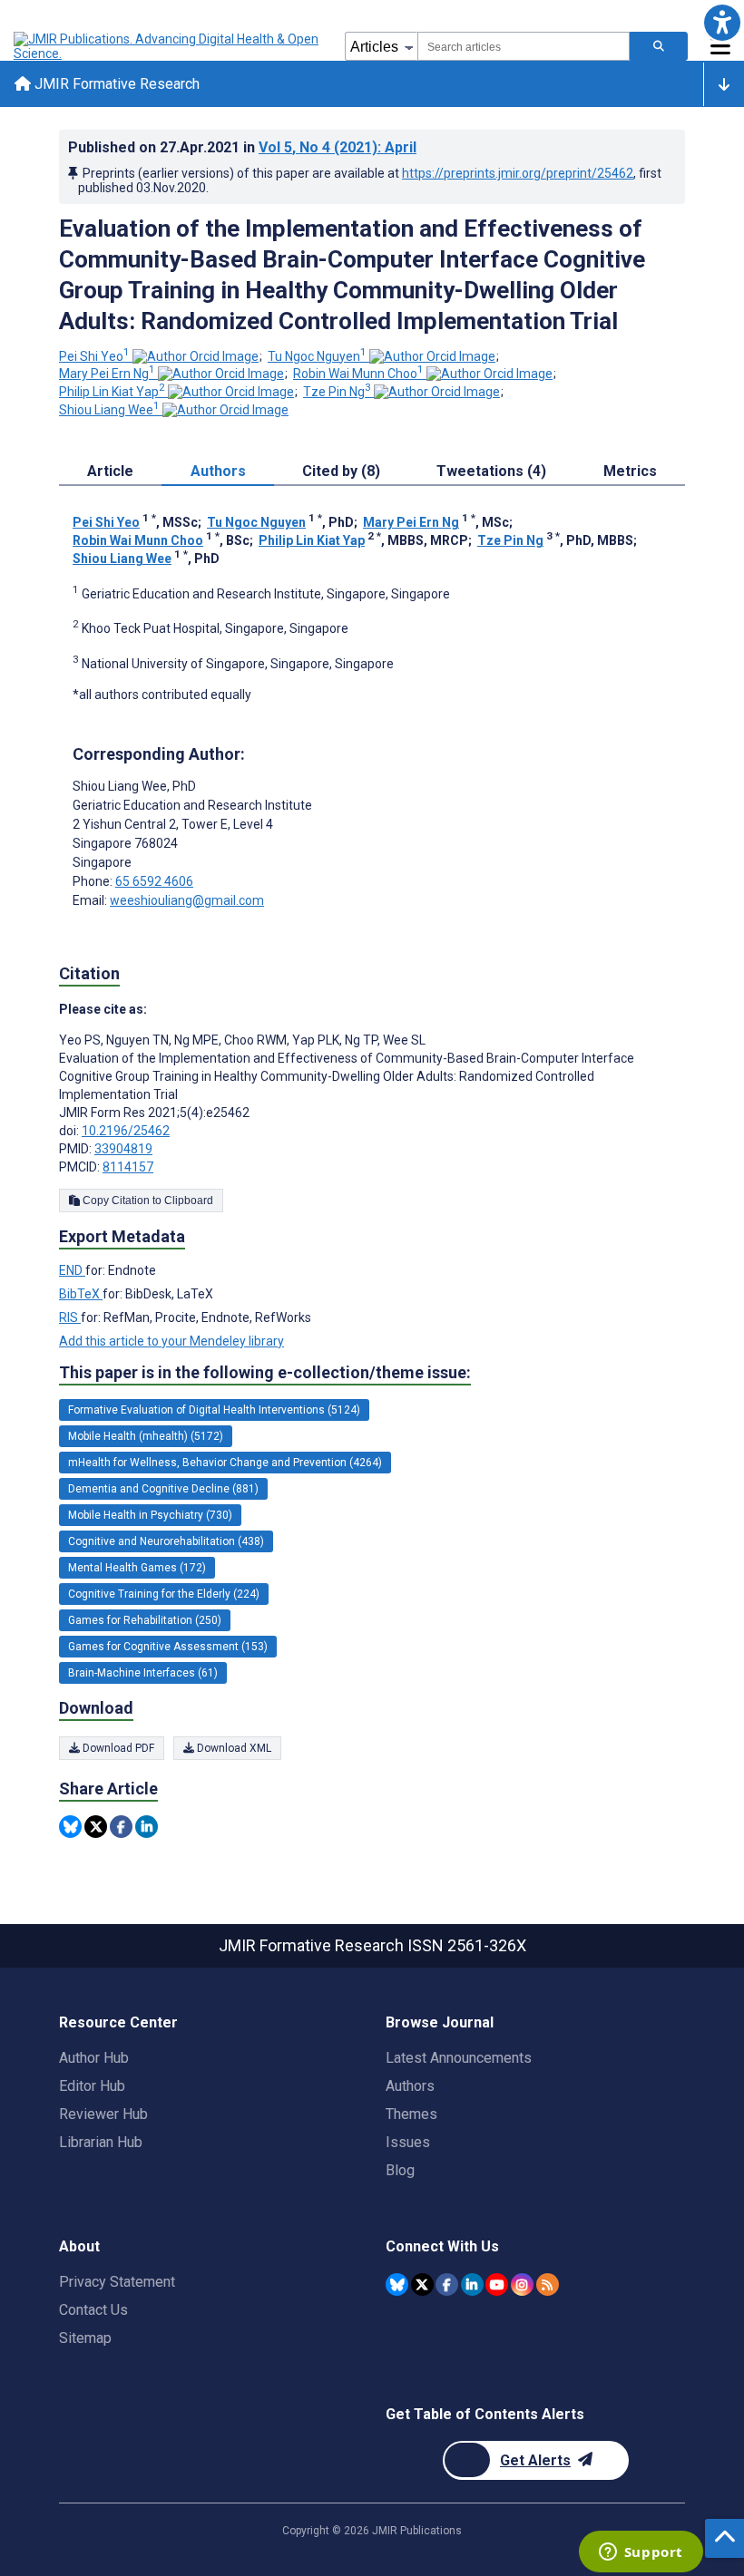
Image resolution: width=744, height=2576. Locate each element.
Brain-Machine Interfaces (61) (143, 1673)
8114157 (128, 1167)
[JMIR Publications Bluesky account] (397, 2284)
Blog (400, 2170)
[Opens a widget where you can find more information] (641, 2553)
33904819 (123, 1149)
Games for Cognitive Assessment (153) (168, 1647)
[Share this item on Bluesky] (70, 1827)
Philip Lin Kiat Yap (112, 392)
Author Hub (94, 2058)
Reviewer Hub (103, 2114)
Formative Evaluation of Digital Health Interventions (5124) (214, 1410)
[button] (722, 22)
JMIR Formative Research (115, 84)
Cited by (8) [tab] (341, 471)
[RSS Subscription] (548, 2284)
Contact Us (93, 2310)
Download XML (233, 1748)
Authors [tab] (218, 471)
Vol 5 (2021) (338, 147)
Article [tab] (110, 471)
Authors (410, 2086)
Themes (411, 2114)
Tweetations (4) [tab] (491, 471)
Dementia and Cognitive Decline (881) (163, 1489)
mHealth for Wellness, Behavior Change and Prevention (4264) (225, 1463)
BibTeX (81, 1294)
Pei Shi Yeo (94, 356)
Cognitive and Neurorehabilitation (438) (166, 1541)
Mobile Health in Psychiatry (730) (150, 1515)
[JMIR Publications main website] (168, 46)
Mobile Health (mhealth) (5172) (146, 1436)
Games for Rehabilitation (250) (145, 1620)
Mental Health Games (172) (137, 1568)
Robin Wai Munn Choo (358, 374)
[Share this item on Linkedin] (147, 1827)
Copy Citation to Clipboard (147, 1201)
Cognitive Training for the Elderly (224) (164, 1594)
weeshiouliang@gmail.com (187, 900)
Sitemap (85, 2338)
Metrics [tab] (630, 471)
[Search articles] (659, 46)
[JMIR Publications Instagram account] (522, 2284)
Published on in (242, 147)
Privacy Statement (117, 2282)
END (72, 1270)
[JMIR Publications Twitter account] (422, 2284)
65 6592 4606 (154, 881)
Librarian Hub (101, 2142)
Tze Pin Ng (337, 392)
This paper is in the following (265, 1372)
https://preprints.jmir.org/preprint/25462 (518, 173)
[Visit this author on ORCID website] (196, 356)
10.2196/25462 (126, 1131)
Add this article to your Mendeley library (171, 1341)
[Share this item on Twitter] (96, 1827)
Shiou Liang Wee (109, 410)
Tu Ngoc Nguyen (317, 356)
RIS (70, 1317)
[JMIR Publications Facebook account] (447, 2284)
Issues (408, 2142)
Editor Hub (92, 2086)
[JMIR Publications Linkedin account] (472, 2284)
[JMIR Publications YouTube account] (497, 2284)
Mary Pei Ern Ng (107, 374)
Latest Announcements (459, 2058)
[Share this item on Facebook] (121, 1827)
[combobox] (524, 46)
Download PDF (117, 1748)
